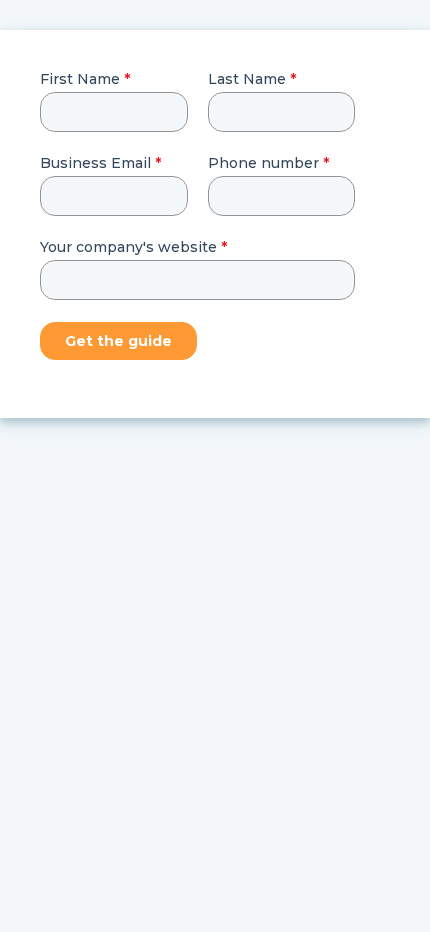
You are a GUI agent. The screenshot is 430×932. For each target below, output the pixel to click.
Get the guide (118, 341)
